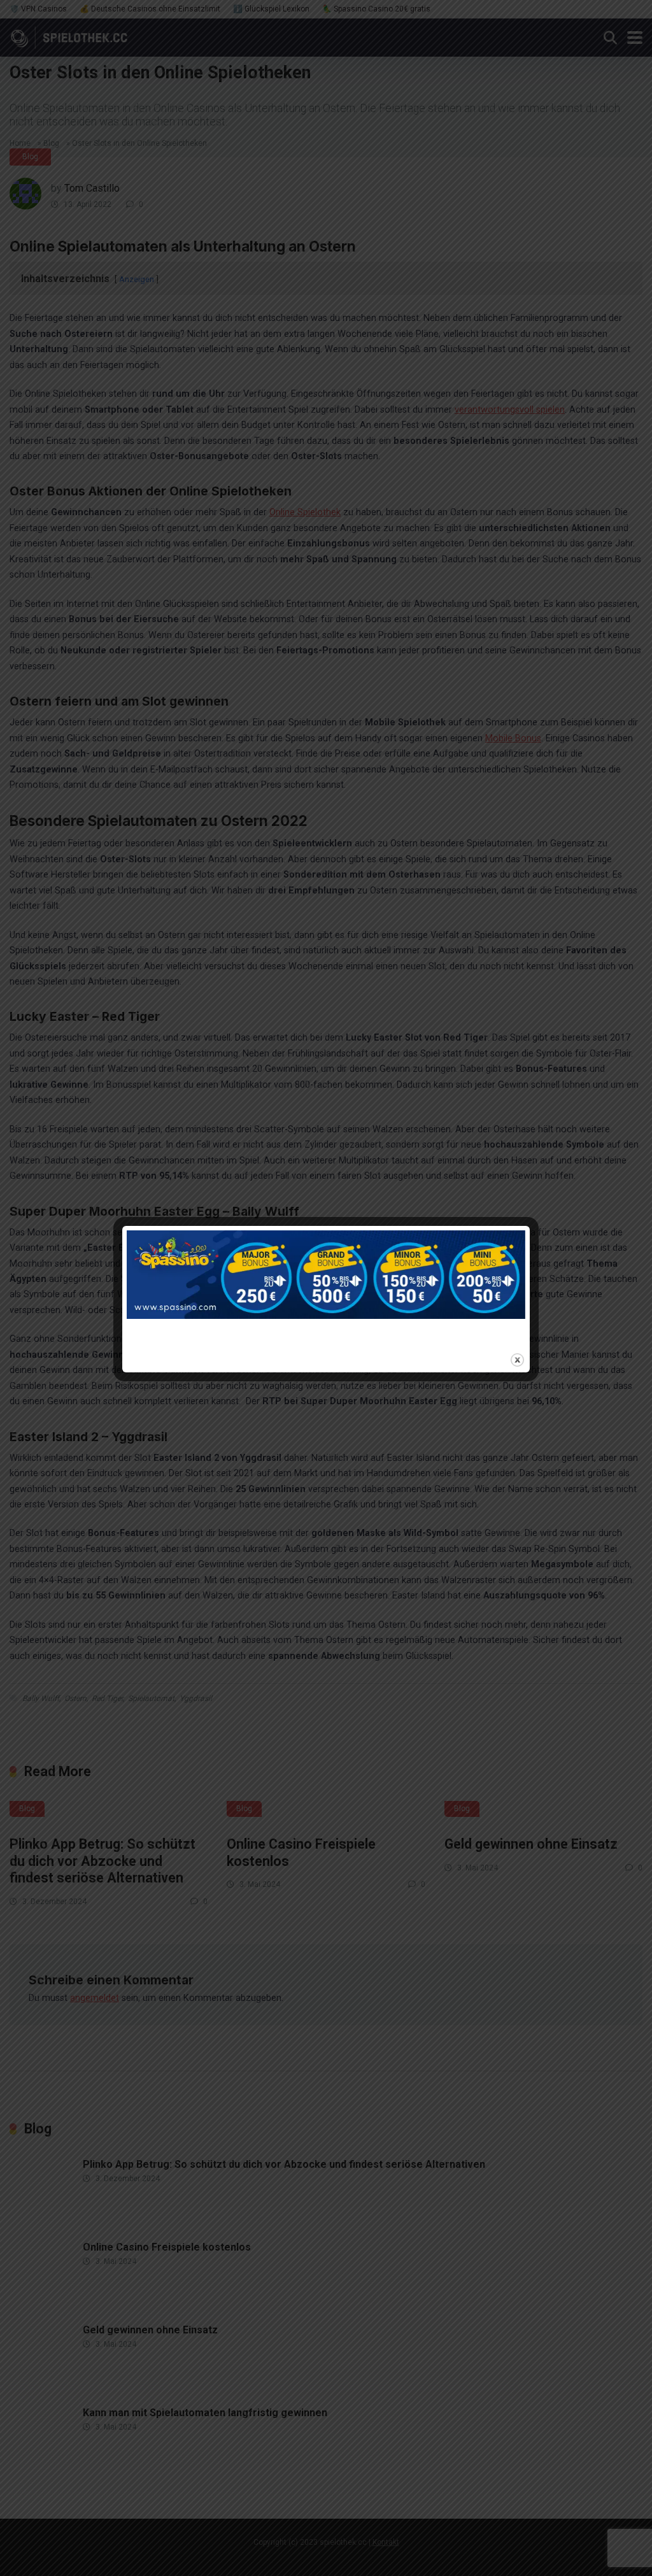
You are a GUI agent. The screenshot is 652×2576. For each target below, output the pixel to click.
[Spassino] (326, 1288)
